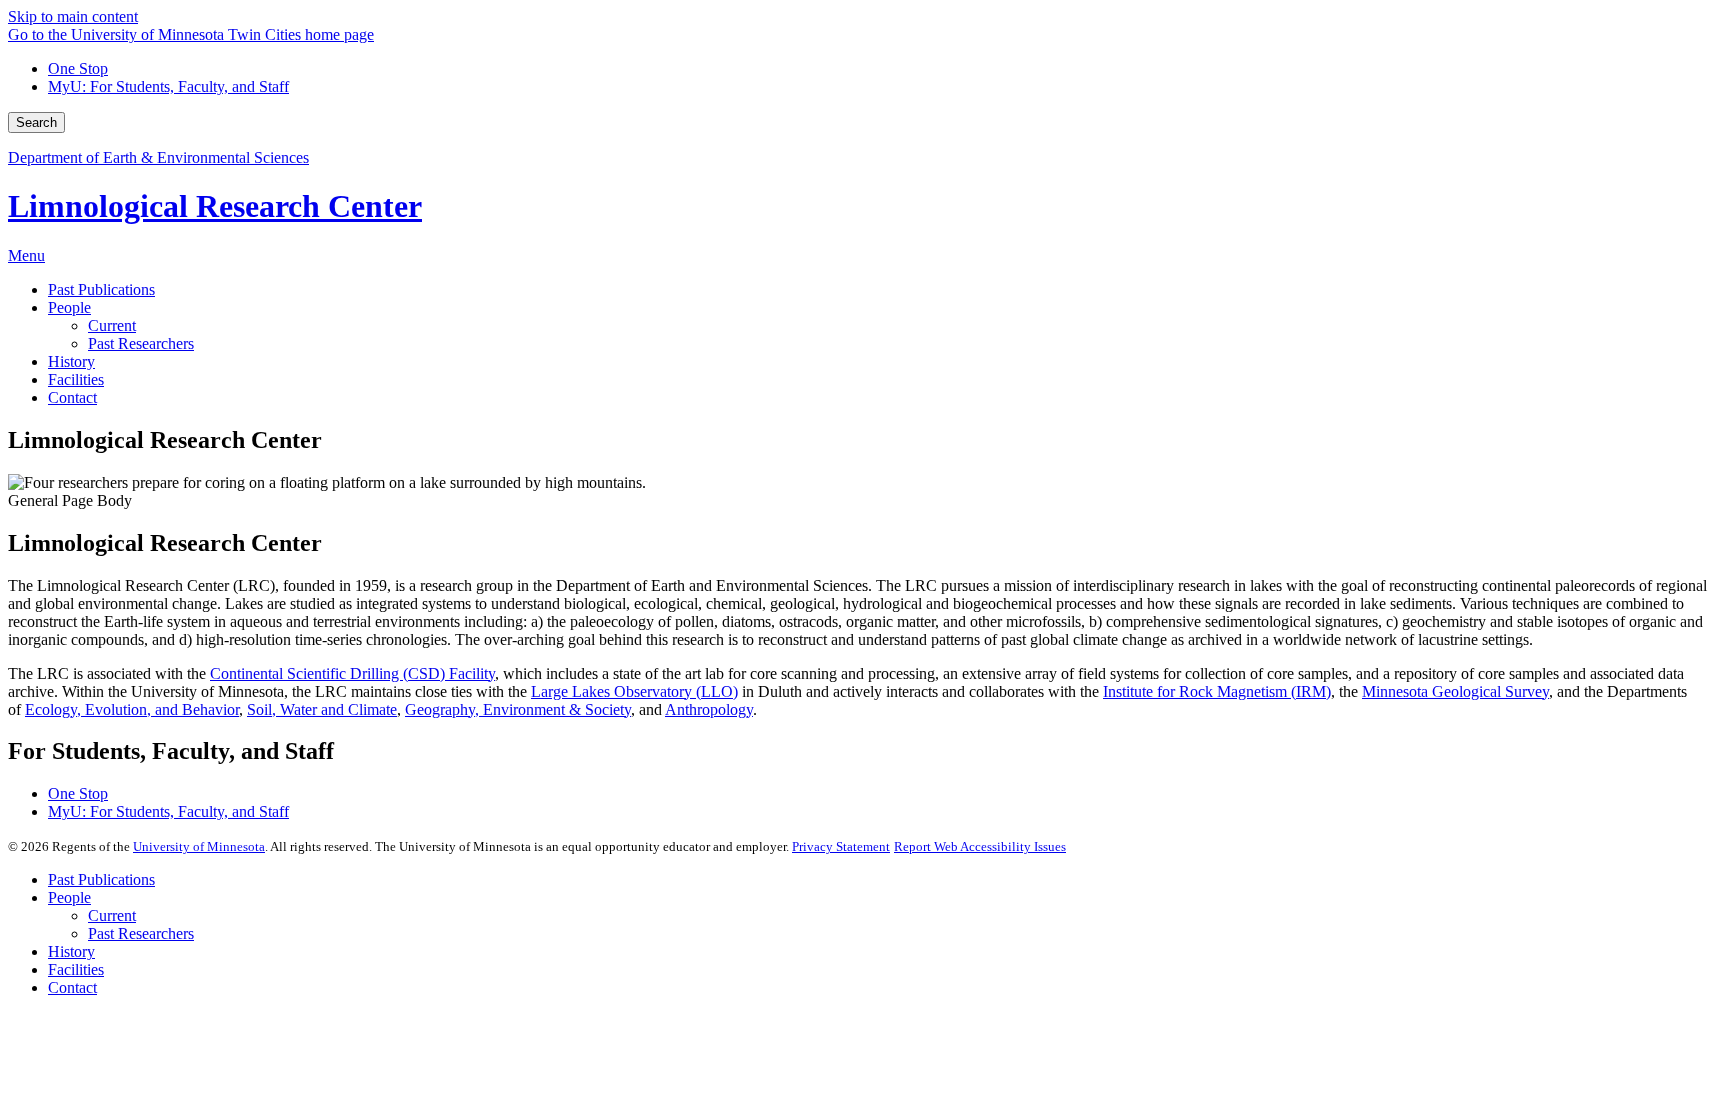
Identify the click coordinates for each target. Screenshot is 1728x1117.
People (69, 897)
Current (112, 915)
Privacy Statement (841, 846)
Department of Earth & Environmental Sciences (158, 157)
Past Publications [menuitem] (101, 289)
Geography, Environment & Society (518, 709)
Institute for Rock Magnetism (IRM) (1217, 691)
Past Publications (101, 879)
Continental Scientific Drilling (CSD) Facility (352, 673)
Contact (72, 987)
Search (36, 122)
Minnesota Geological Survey (1455, 691)
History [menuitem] (71, 361)
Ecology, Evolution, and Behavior (132, 709)
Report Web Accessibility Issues (980, 846)
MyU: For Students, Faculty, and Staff (168, 86)
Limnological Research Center (215, 206)
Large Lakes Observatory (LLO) (634, 691)
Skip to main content (73, 16)
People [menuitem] (69, 307)
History (71, 951)
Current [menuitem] (112, 325)
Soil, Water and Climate (322, 709)
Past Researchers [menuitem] (141, 343)
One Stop (78, 68)
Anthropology (709, 709)
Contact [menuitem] (72, 397)
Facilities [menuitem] (76, 379)
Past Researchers (141, 933)
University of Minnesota (199, 846)
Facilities (76, 969)
